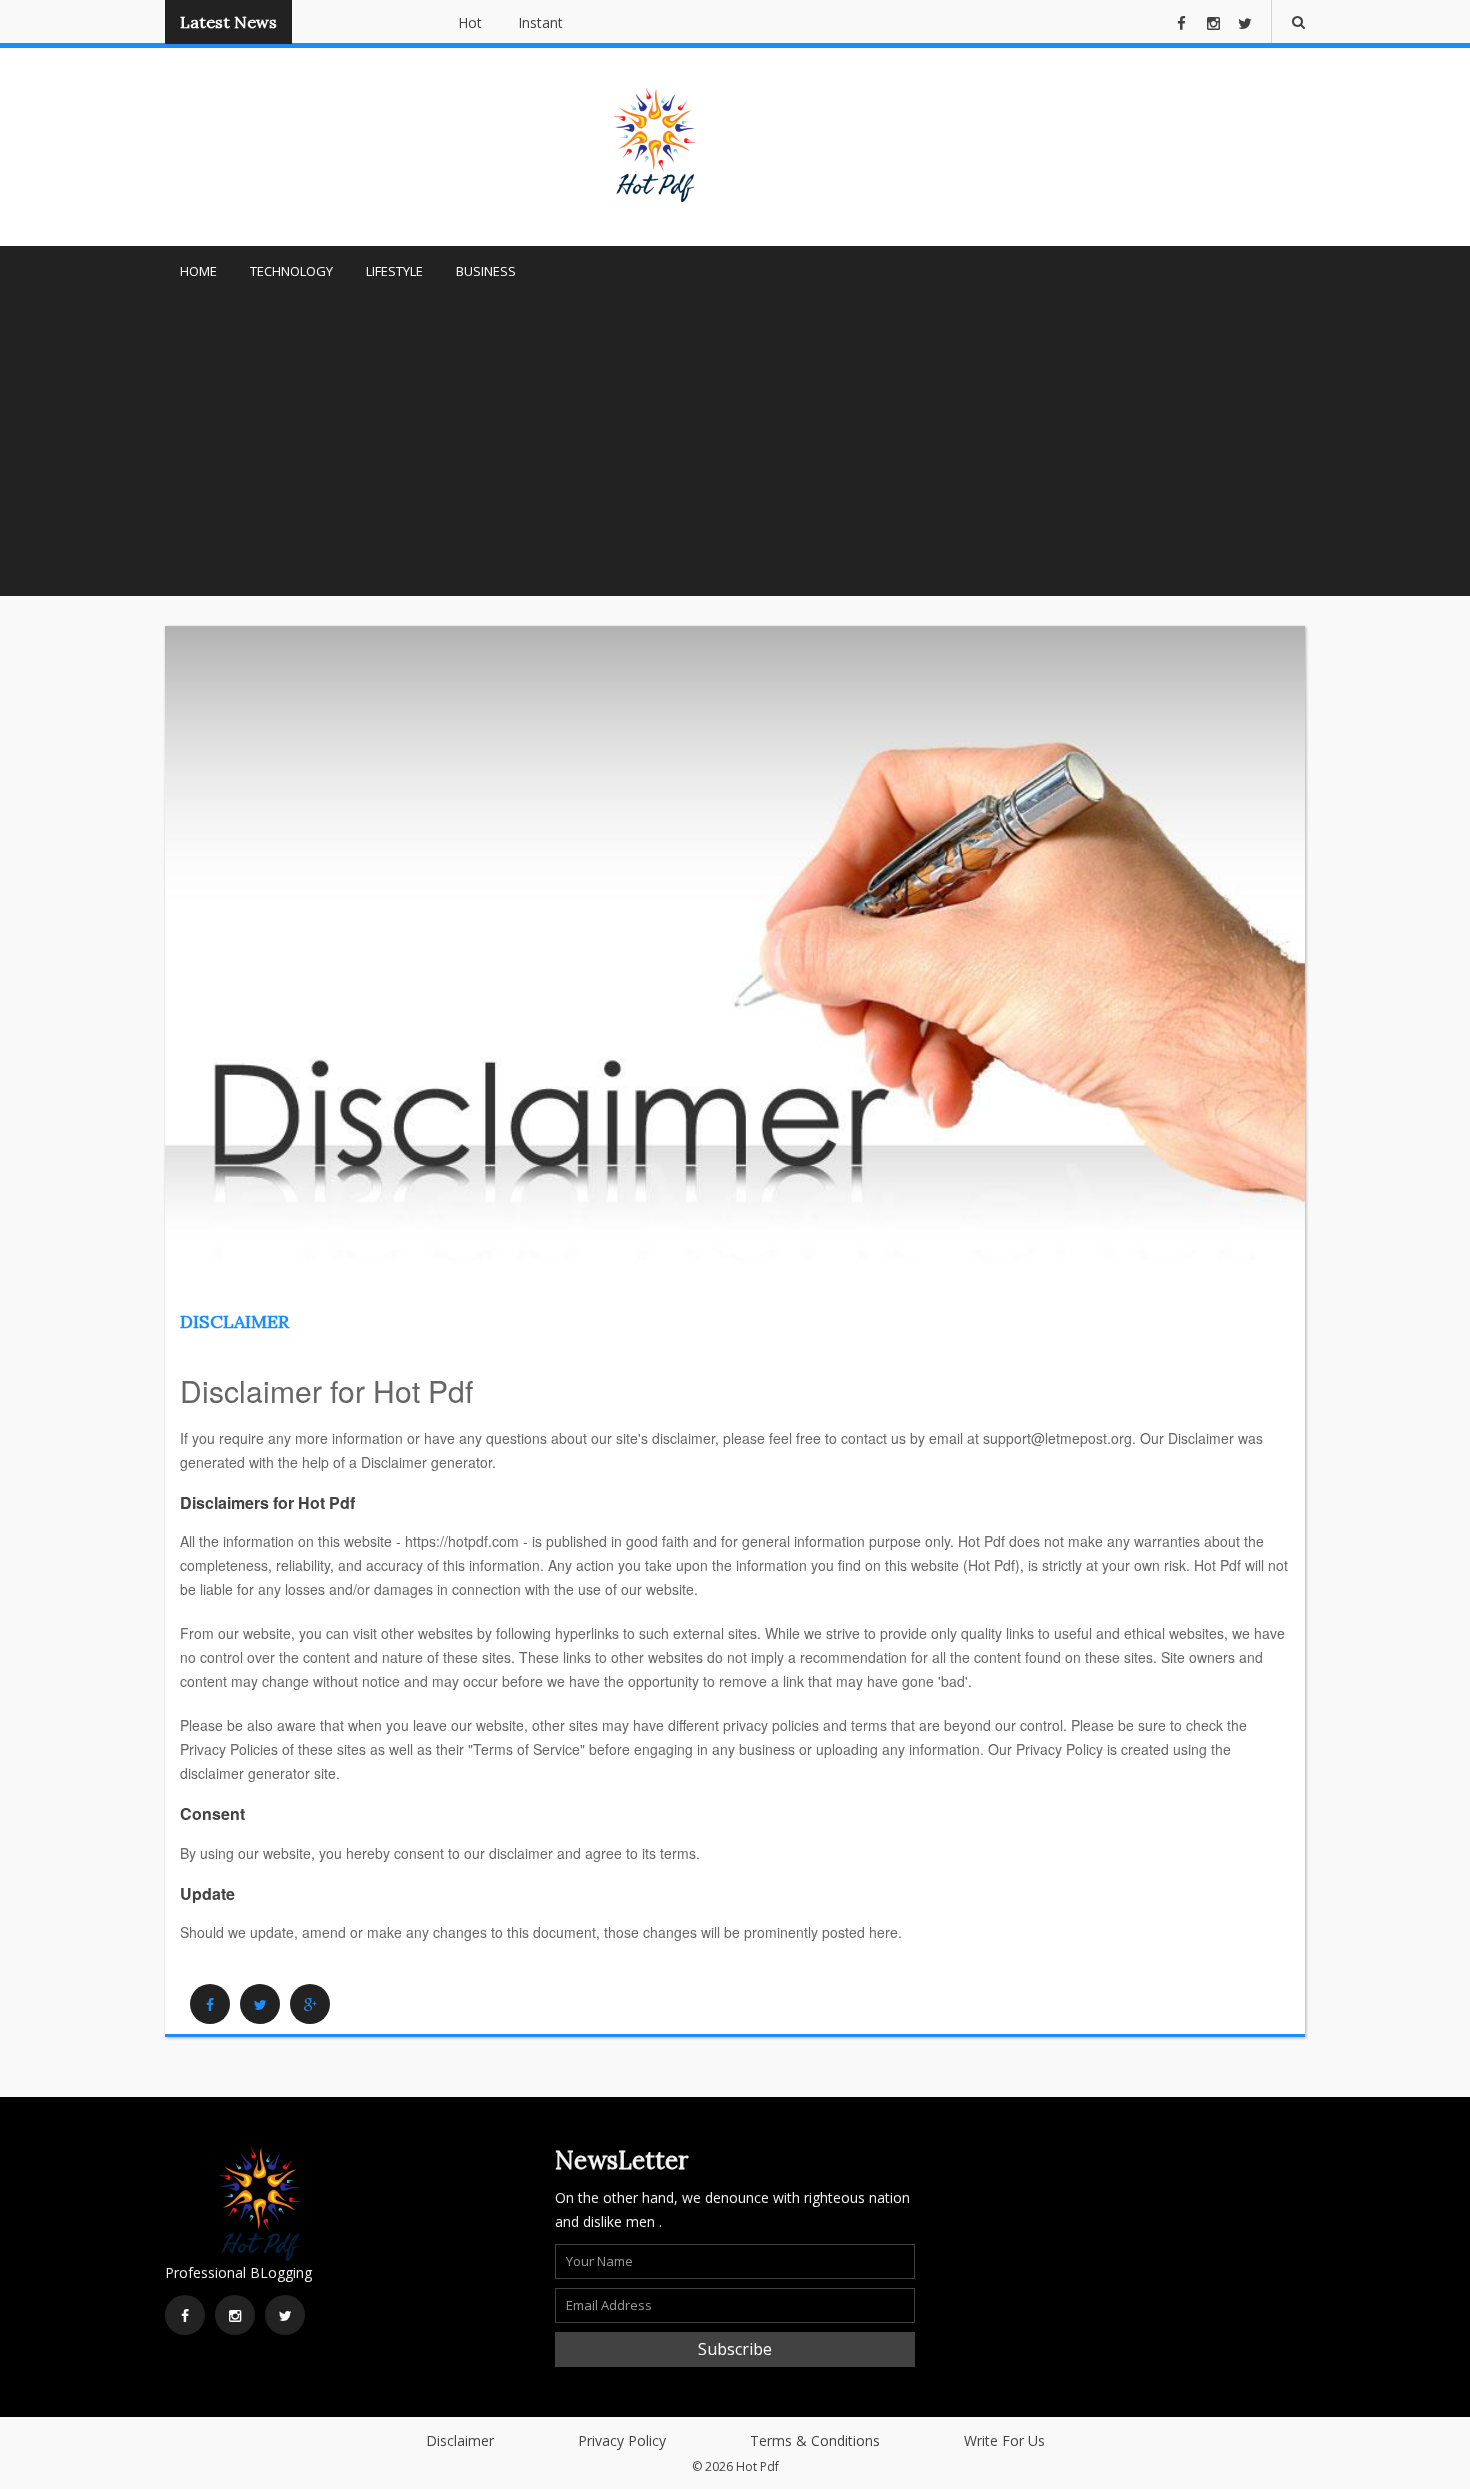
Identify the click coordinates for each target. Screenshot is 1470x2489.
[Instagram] (235, 2315)
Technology (291, 271)
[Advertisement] (735, 446)
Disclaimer (234, 1321)
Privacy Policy (622, 2440)
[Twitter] (260, 2004)
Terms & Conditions (815, 2440)
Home (198, 271)
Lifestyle (394, 271)
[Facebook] (210, 2004)
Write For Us (1004, 2440)
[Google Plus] (310, 2004)
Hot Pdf (757, 2466)
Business (486, 271)
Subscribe (735, 2349)
